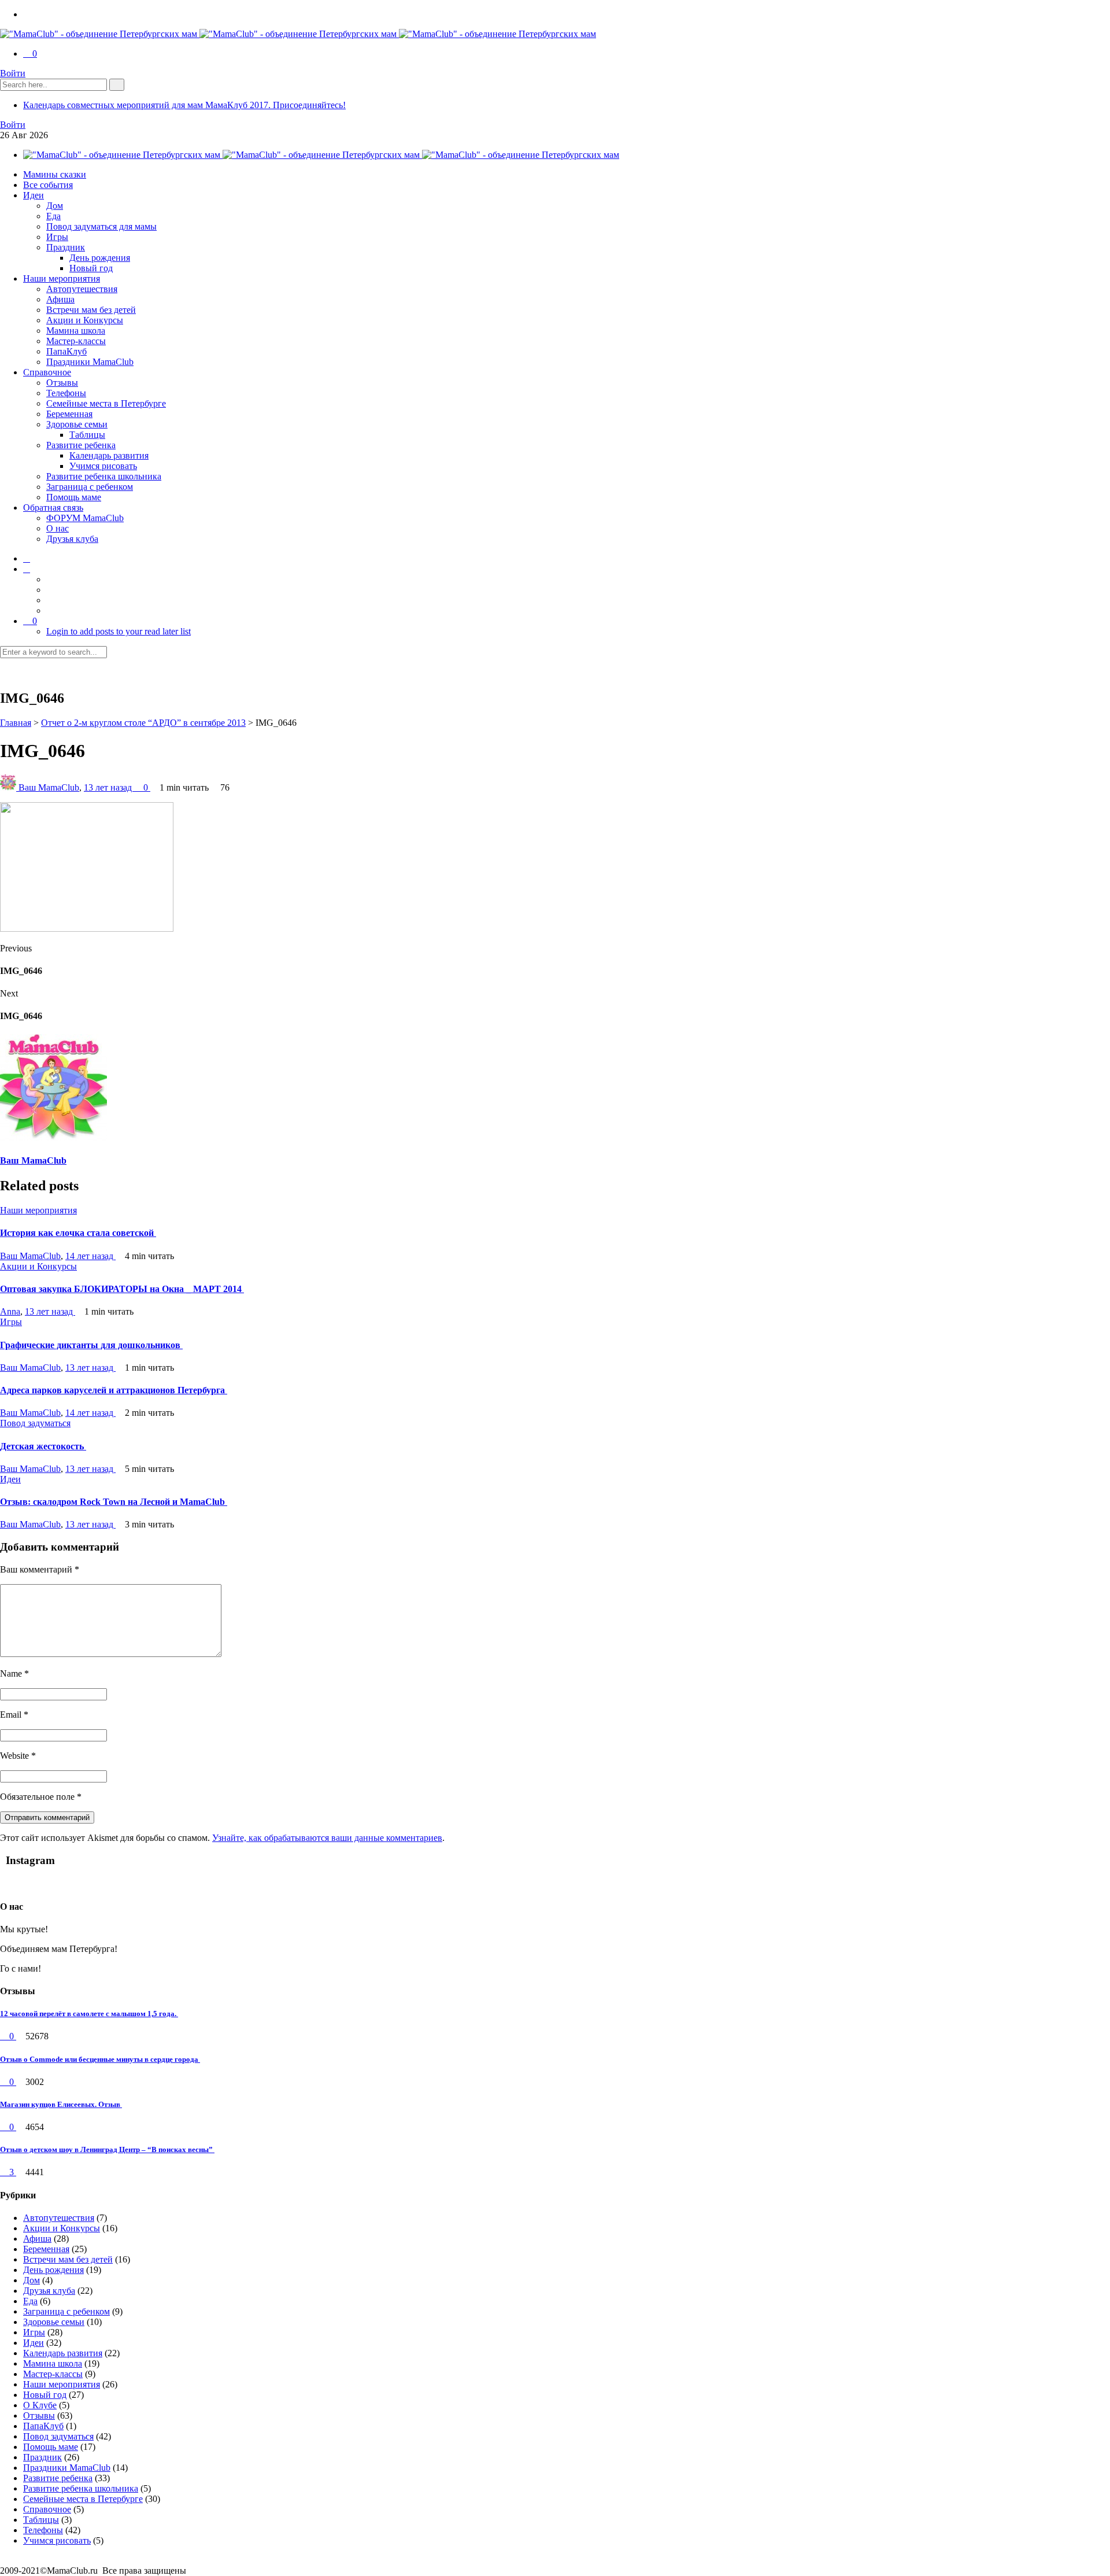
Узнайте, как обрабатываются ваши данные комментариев (327, 1838)
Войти (13, 73)
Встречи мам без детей (91, 310)
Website (18, 1756)
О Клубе (40, 2405)
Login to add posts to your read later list (119, 631)
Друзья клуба (72, 539)
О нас (58, 528)
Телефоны (66, 393)
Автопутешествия (82, 289)
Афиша (60, 299)
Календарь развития (109, 455)
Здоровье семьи (77, 424)
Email (14, 1715)
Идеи (34, 195)
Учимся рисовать (103, 466)
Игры (57, 237)
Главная (16, 723)
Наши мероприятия (62, 278)
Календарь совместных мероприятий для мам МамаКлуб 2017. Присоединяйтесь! (184, 105)
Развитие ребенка (81, 445)
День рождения (100, 258)
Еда (53, 216)
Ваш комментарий (40, 1569)
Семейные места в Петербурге (106, 403)
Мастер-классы (76, 341)
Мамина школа (76, 331)
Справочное (47, 372)
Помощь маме (74, 497)
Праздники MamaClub (90, 362)
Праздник (66, 247)
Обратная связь (53, 508)
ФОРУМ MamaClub (85, 518)
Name (14, 1673)
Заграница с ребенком (90, 487)
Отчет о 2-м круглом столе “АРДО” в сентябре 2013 (143, 723)
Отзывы (62, 383)
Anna (10, 1311)
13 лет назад (109, 787)
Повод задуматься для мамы (101, 226)
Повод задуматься (35, 1423)
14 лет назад (90, 1256)
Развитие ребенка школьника (104, 476)
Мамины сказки (55, 174)
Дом (55, 206)
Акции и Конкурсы (85, 320)
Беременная (69, 414)
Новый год (91, 268)
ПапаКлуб (66, 351)
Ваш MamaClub (49, 787)
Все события (48, 185)
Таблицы (87, 435)
